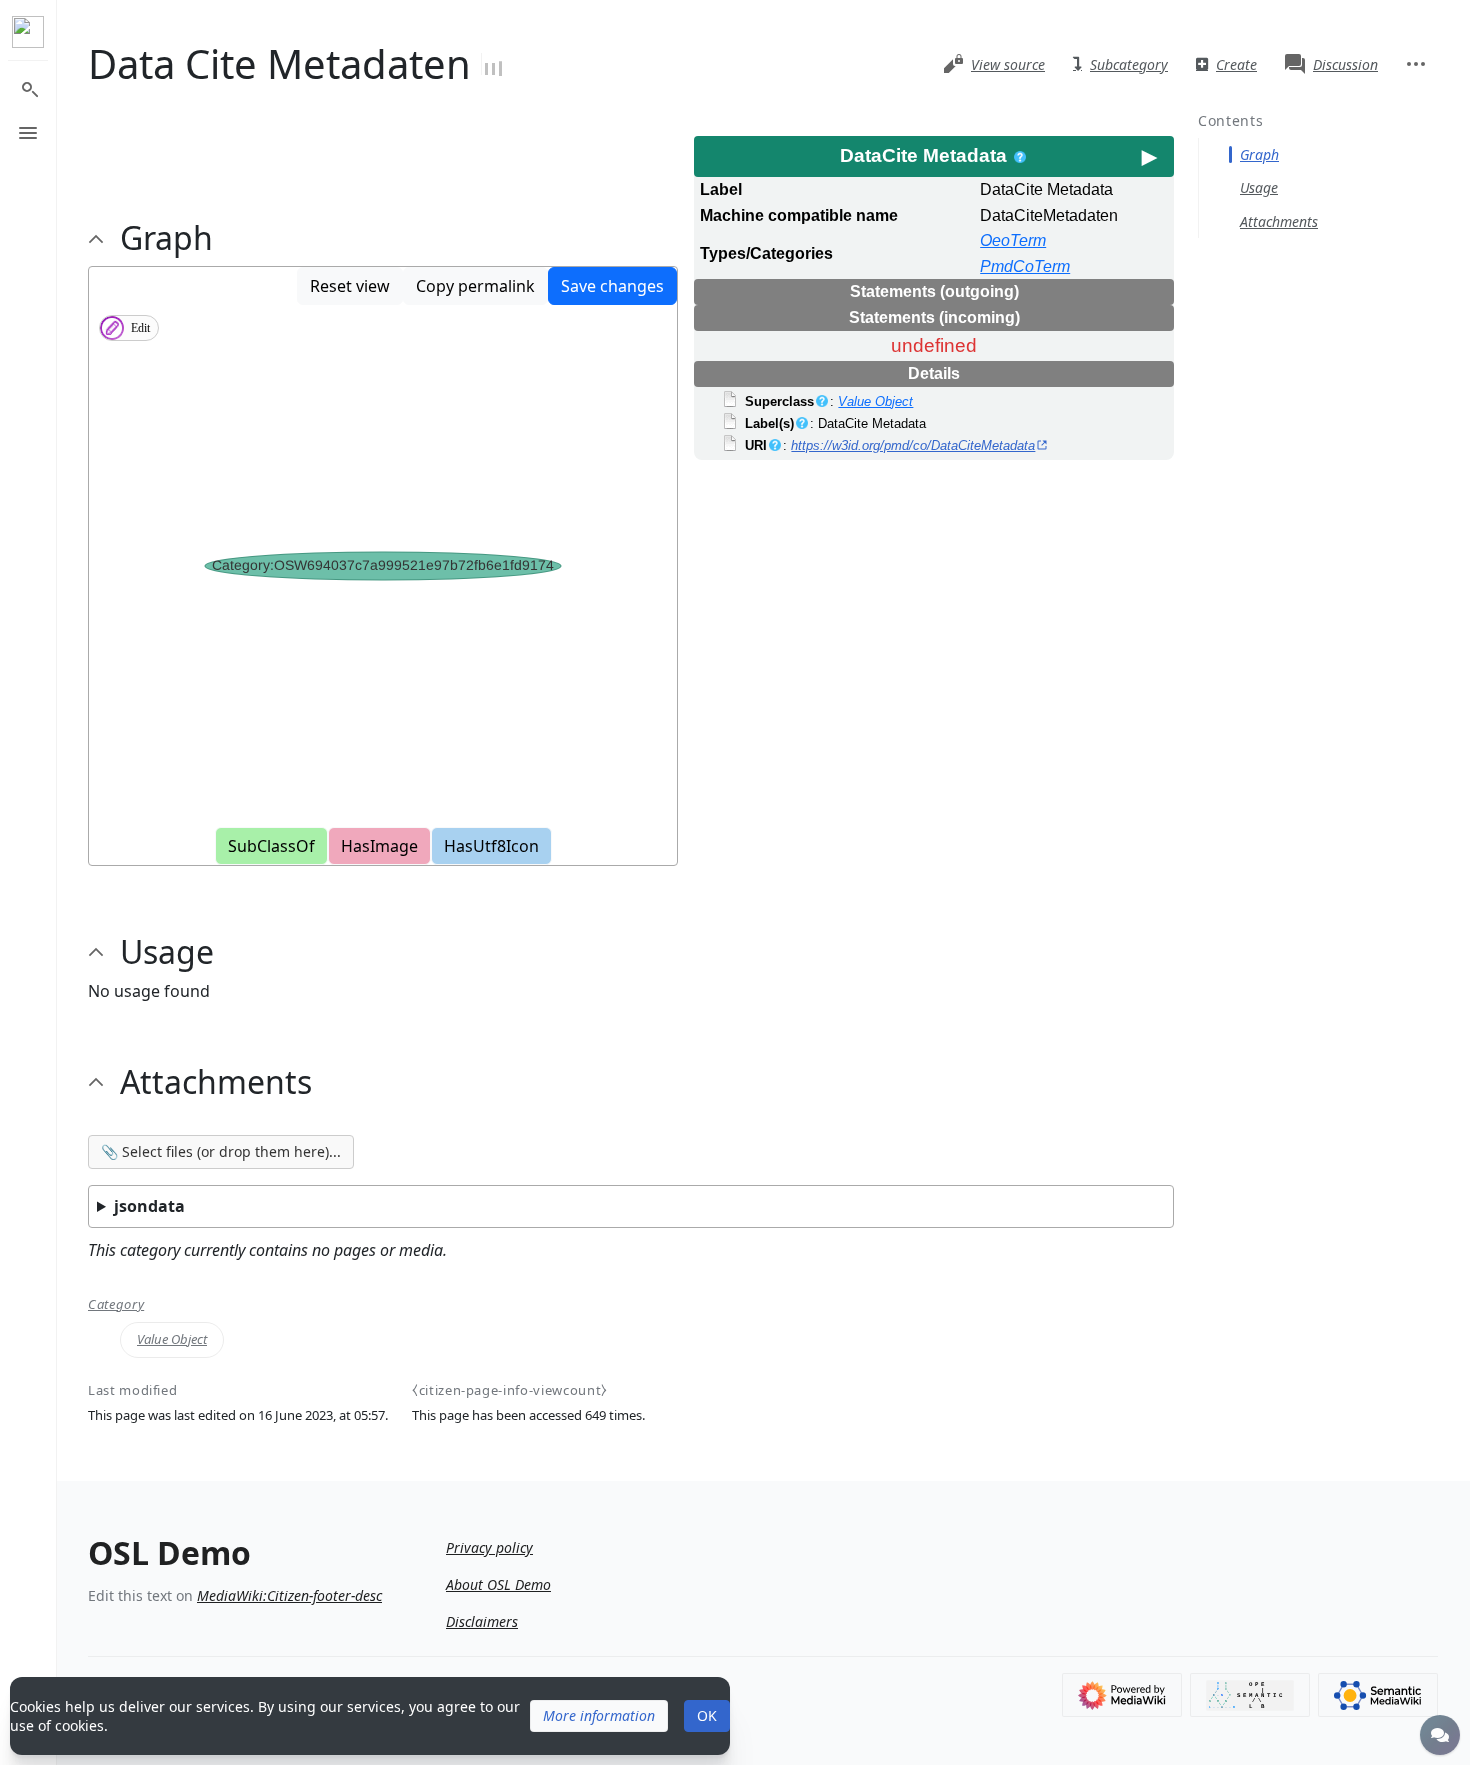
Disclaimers (482, 1621)
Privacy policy (489, 1547)
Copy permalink (475, 286)
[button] (599, 1716)
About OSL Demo (498, 1584)
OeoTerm (1013, 240)
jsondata (149, 1206)
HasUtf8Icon (491, 846)
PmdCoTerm (1025, 266)
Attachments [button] (216, 1082)
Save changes (612, 286)
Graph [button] (166, 238)
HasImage (379, 846)
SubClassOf (271, 846)
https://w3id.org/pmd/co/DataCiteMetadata (913, 445)
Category (116, 1304)
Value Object (875, 401)
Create (1236, 64)
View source (1008, 64)
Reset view (350, 286)
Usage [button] (167, 952)
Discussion (1345, 64)
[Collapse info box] (1149, 156)
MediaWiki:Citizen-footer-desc (289, 1595)
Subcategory (1129, 64)
